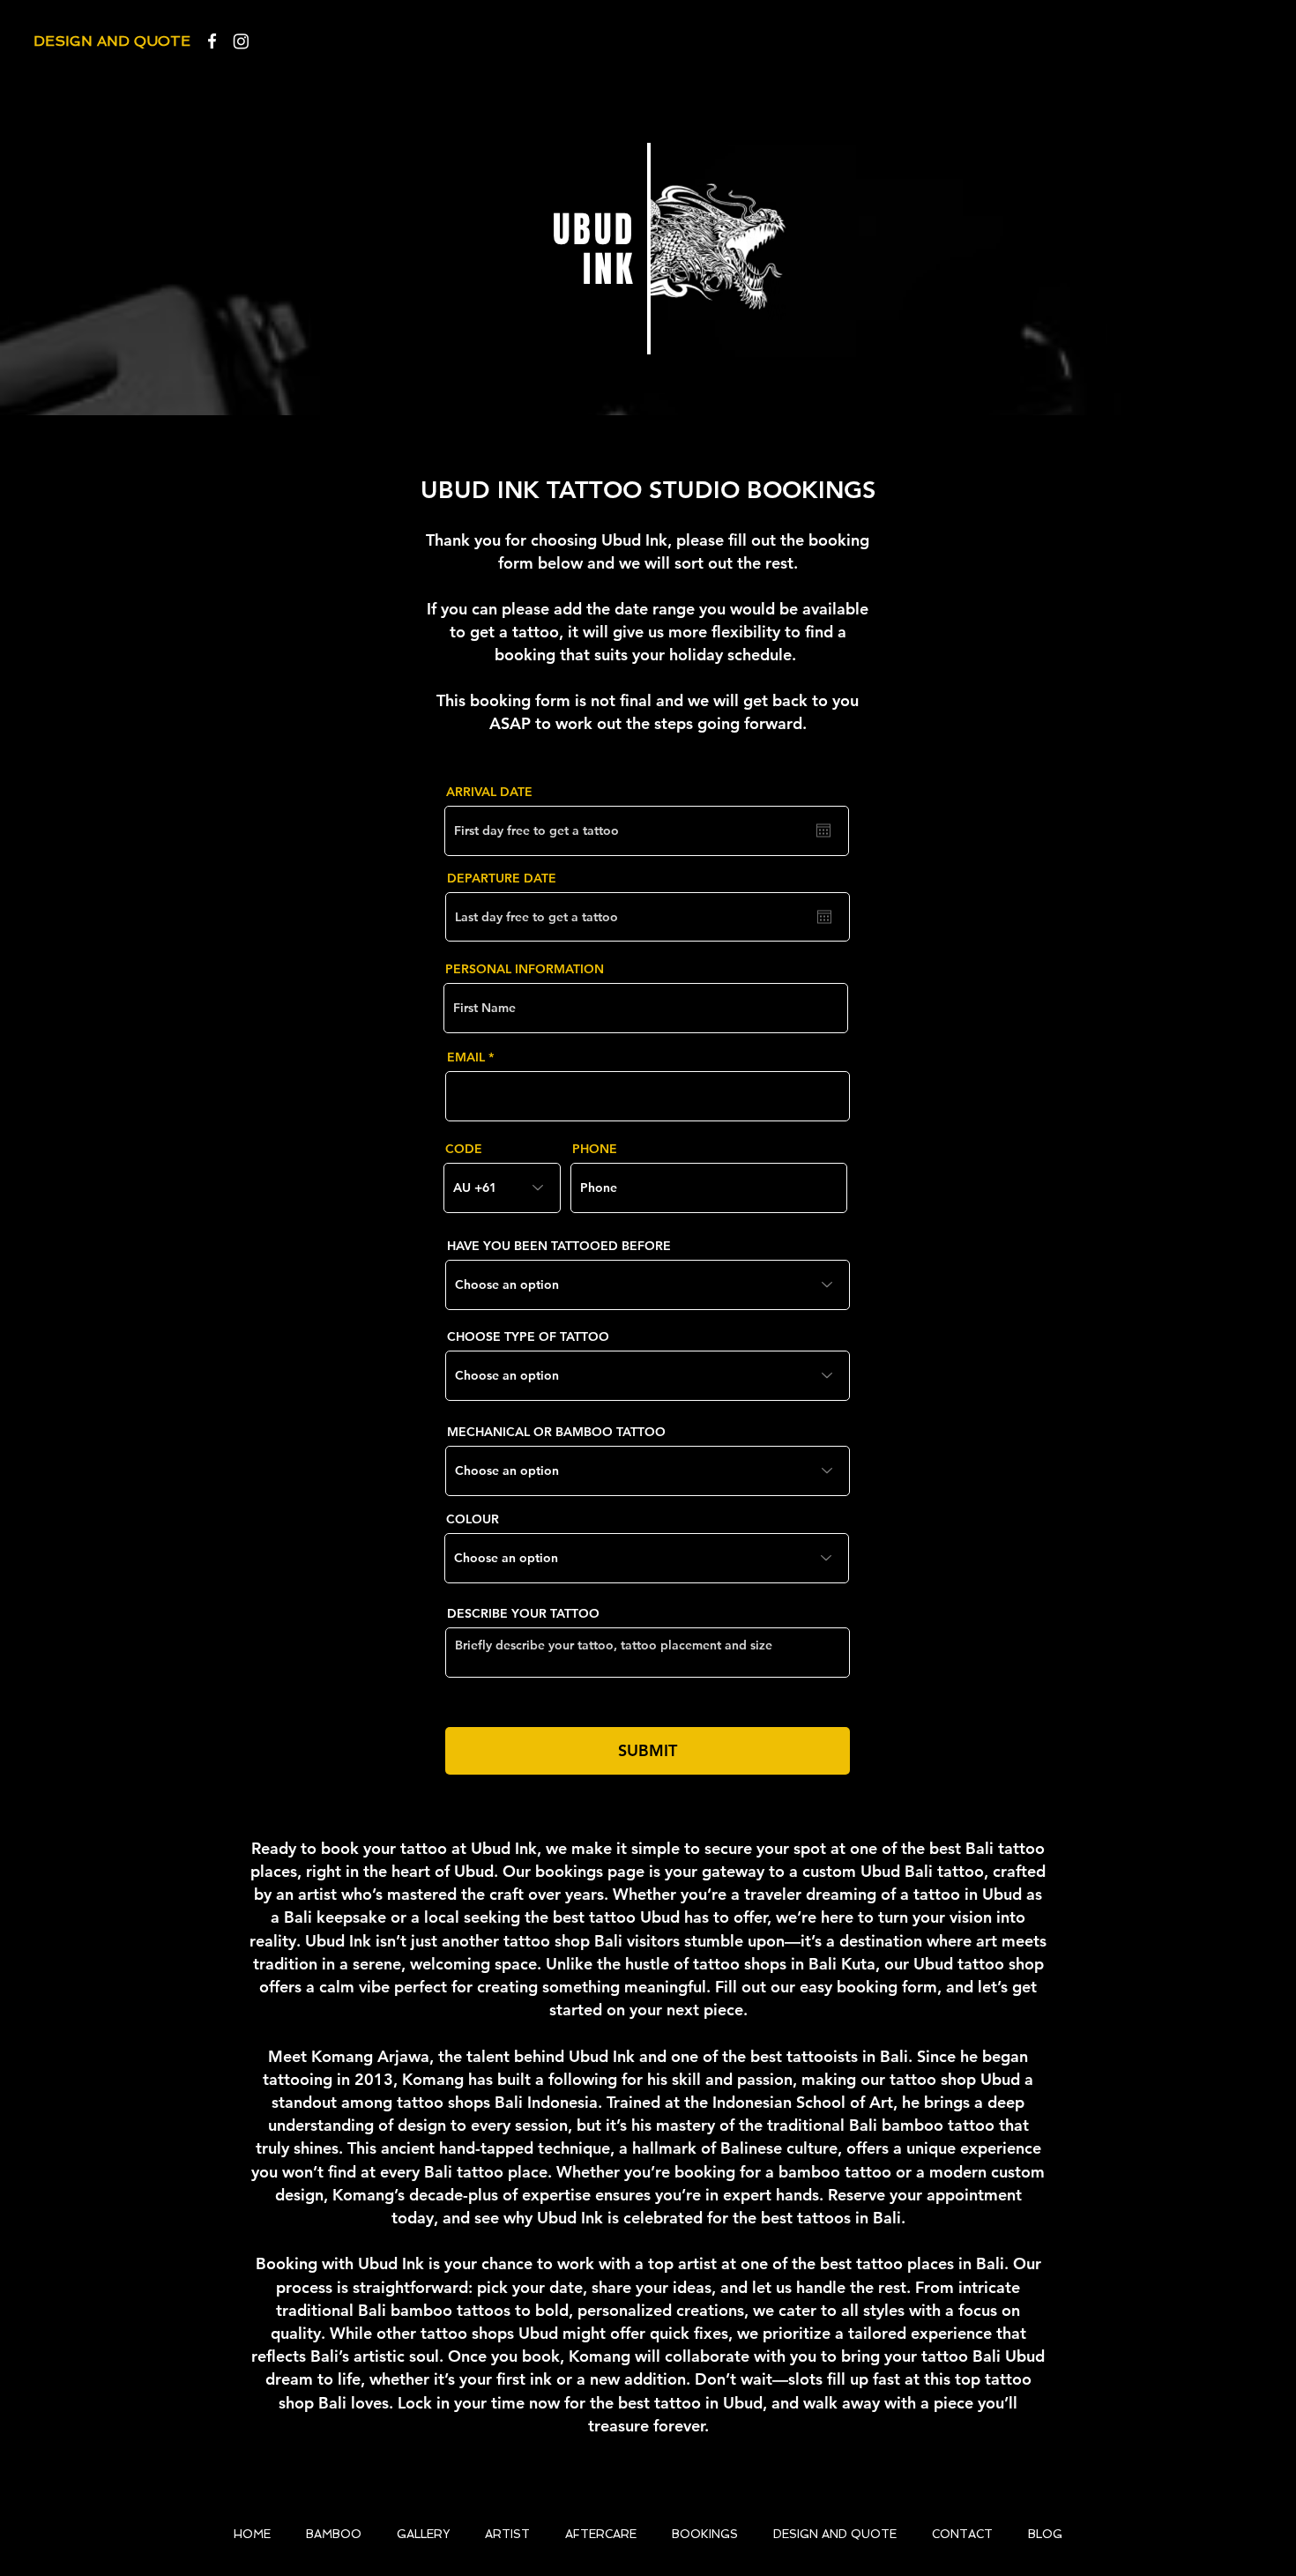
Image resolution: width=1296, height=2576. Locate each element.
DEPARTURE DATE (502, 878)
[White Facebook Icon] (212, 41)
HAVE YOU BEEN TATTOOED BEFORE (559, 1246)
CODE (464, 1149)
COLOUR (473, 1519)
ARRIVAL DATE (489, 792)
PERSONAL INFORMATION (525, 969)
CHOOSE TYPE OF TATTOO (528, 1336)
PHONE (595, 1149)
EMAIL (466, 1057)
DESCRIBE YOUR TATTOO (523, 1613)
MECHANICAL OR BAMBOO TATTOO (556, 1432)
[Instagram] (241, 41)
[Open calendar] (823, 830)
